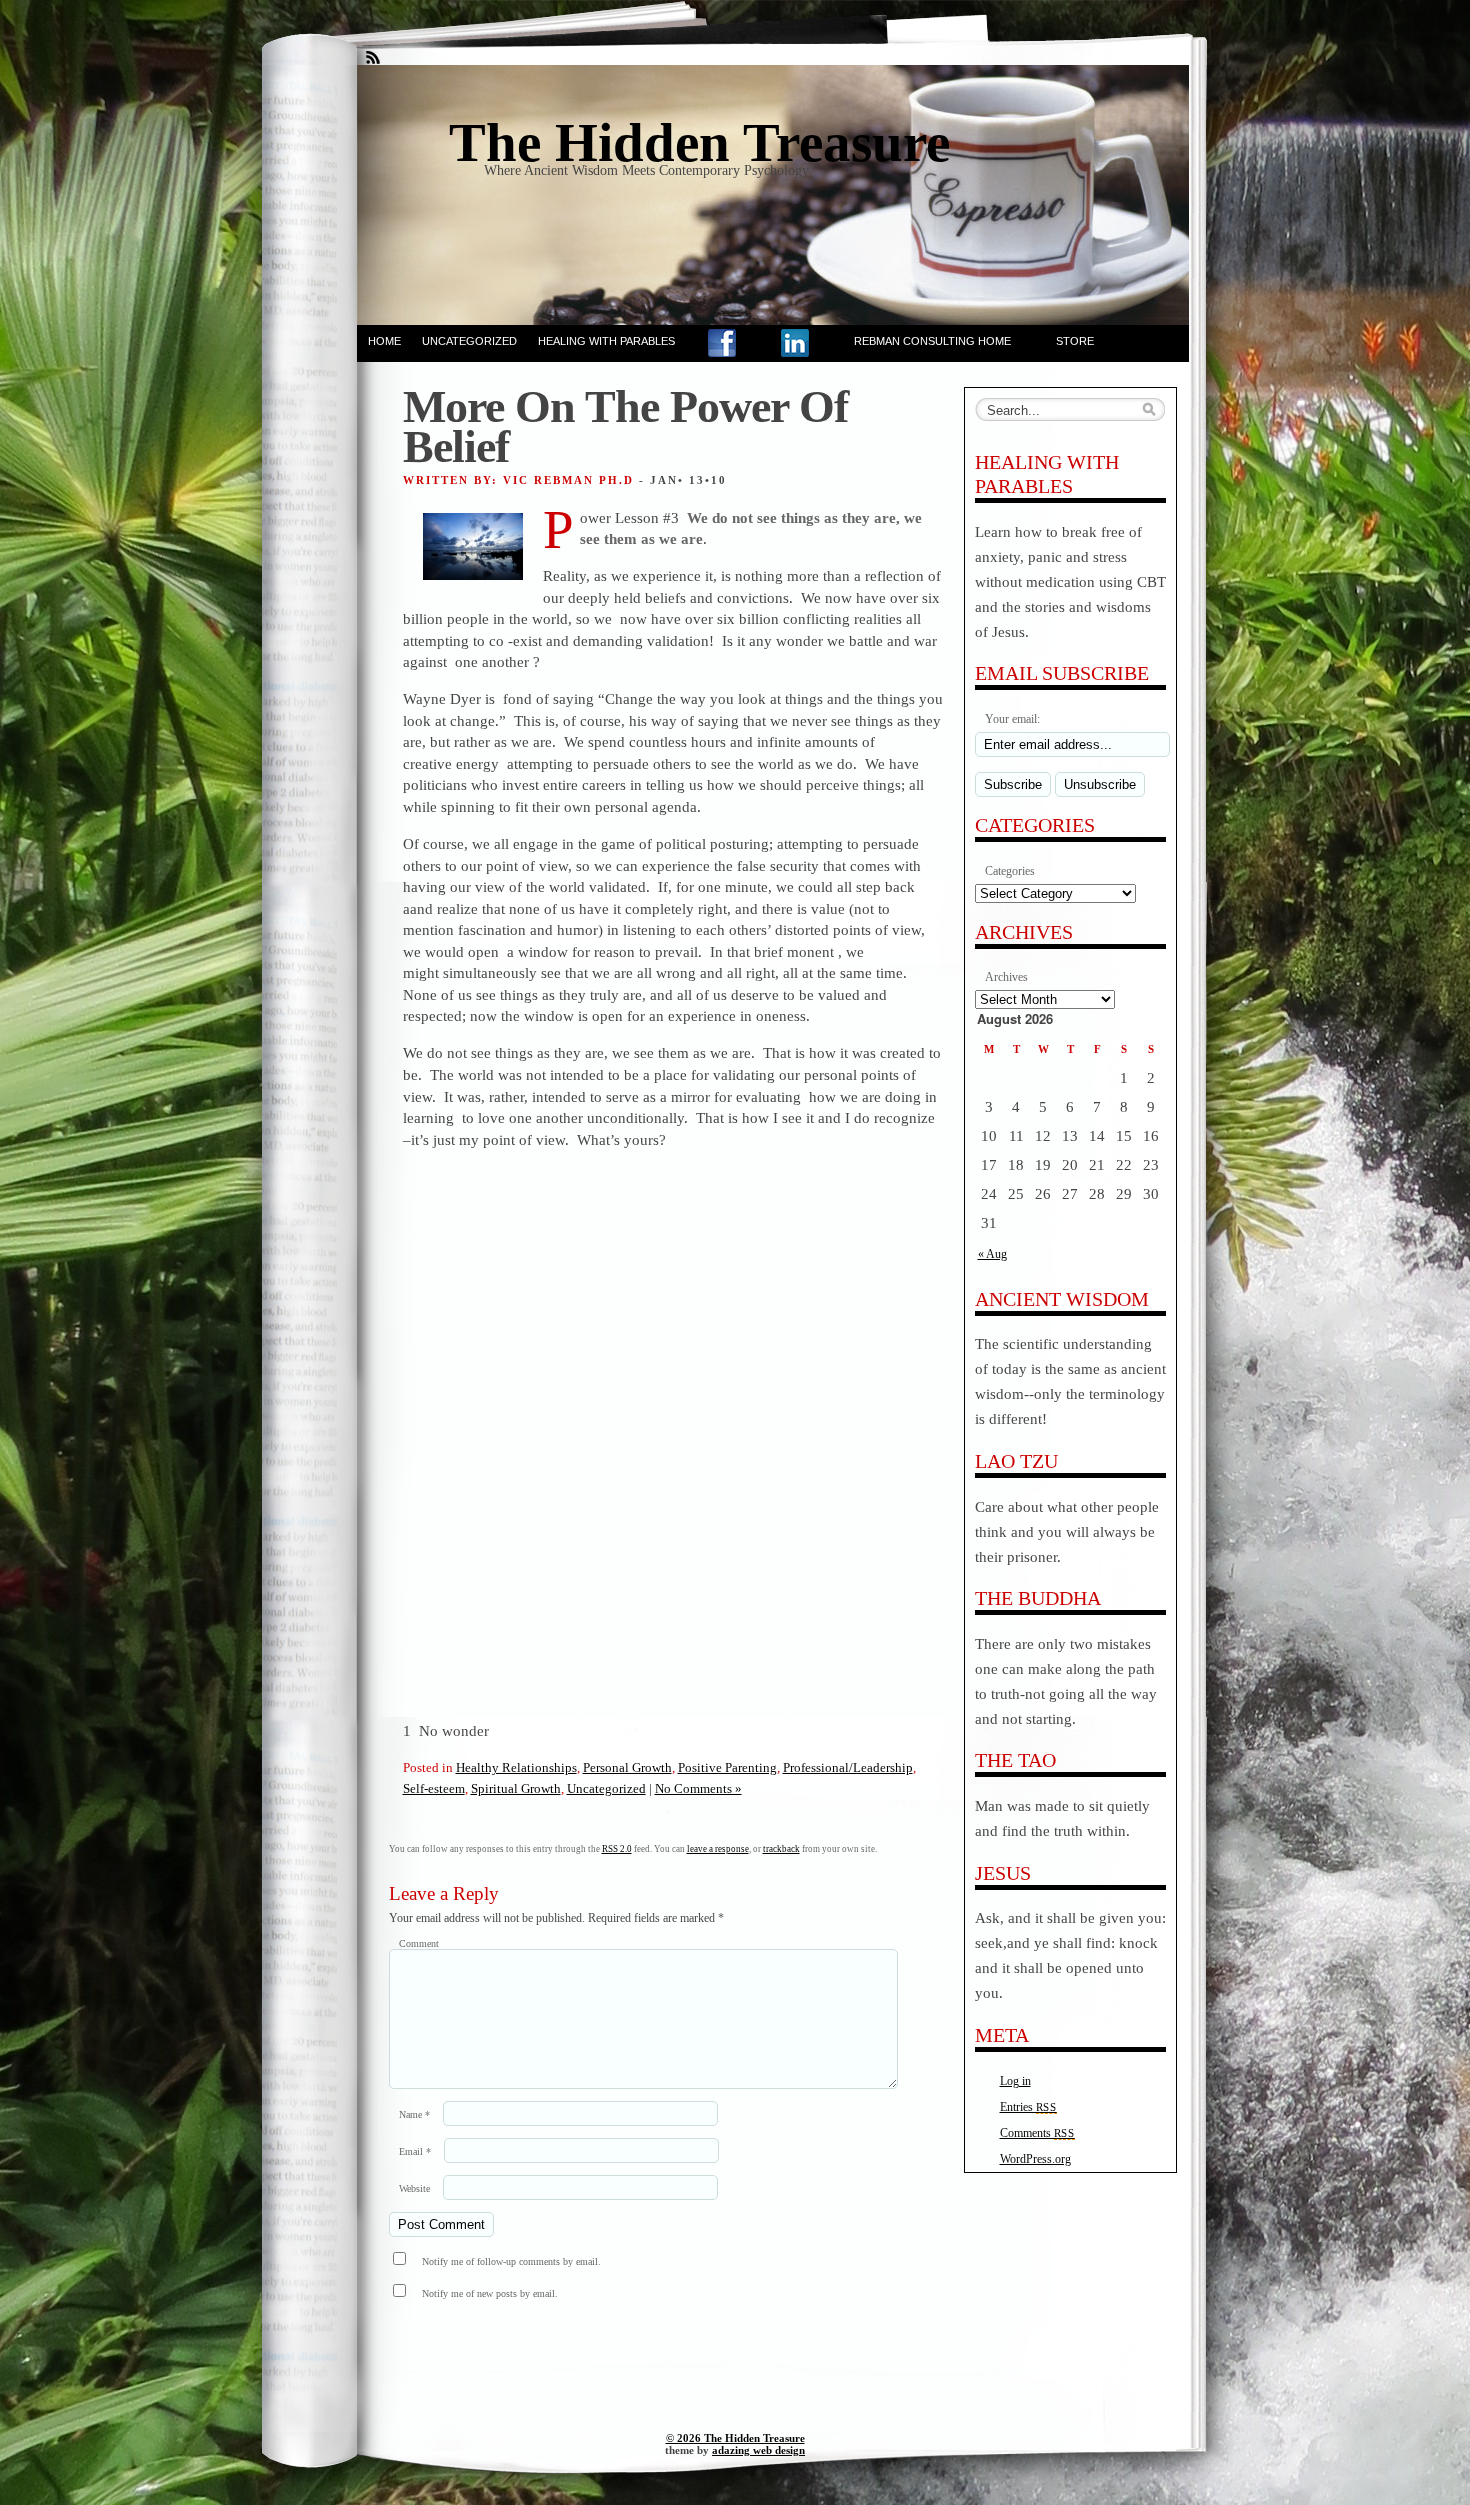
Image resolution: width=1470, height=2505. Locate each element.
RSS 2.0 (617, 1849)
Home (384, 341)
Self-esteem (434, 1788)
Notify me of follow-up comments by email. (511, 2261)
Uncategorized (469, 341)
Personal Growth (627, 1767)
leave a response (718, 1849)
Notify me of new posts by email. (490, 2293)
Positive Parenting (727, 1767)
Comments (1037, 2133)
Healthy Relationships (516, 1767)
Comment (419, 1943)
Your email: (1012, 719)
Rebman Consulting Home (932, 341)
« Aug (992, 1254)
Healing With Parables (606, 341)
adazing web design (758, 2450)
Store (1075, 341)
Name (414, 2114)
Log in (1015, 2081)
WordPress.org (1035, 2159)
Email (415, 2151)
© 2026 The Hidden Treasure (735, 2438)
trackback (781, 1849)
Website (414, 2188)
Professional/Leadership (848, 1767)
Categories (1010, 871)
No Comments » (698, 1788)
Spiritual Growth (516, 1788)
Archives (1006, 977)
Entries (1028, 2107)
